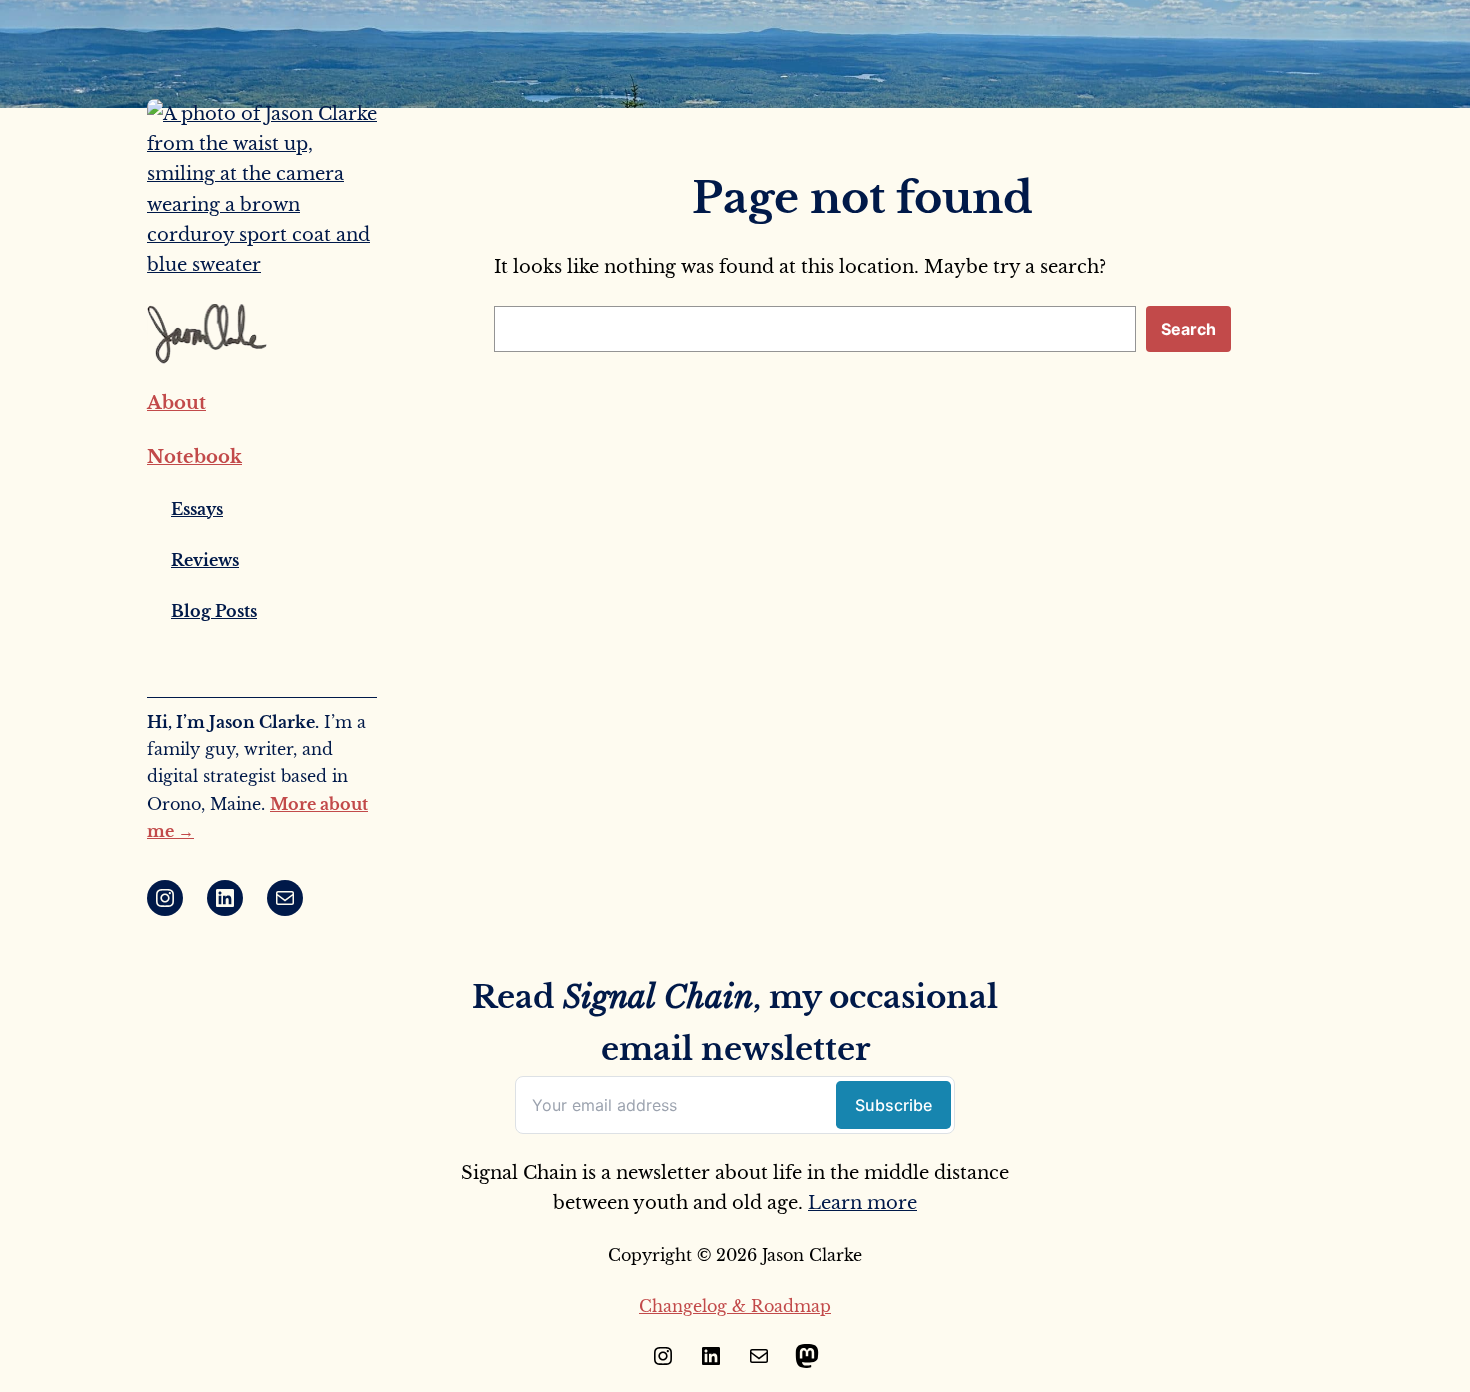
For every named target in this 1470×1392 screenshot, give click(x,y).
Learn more (862, 1203)
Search (1188, 329)
